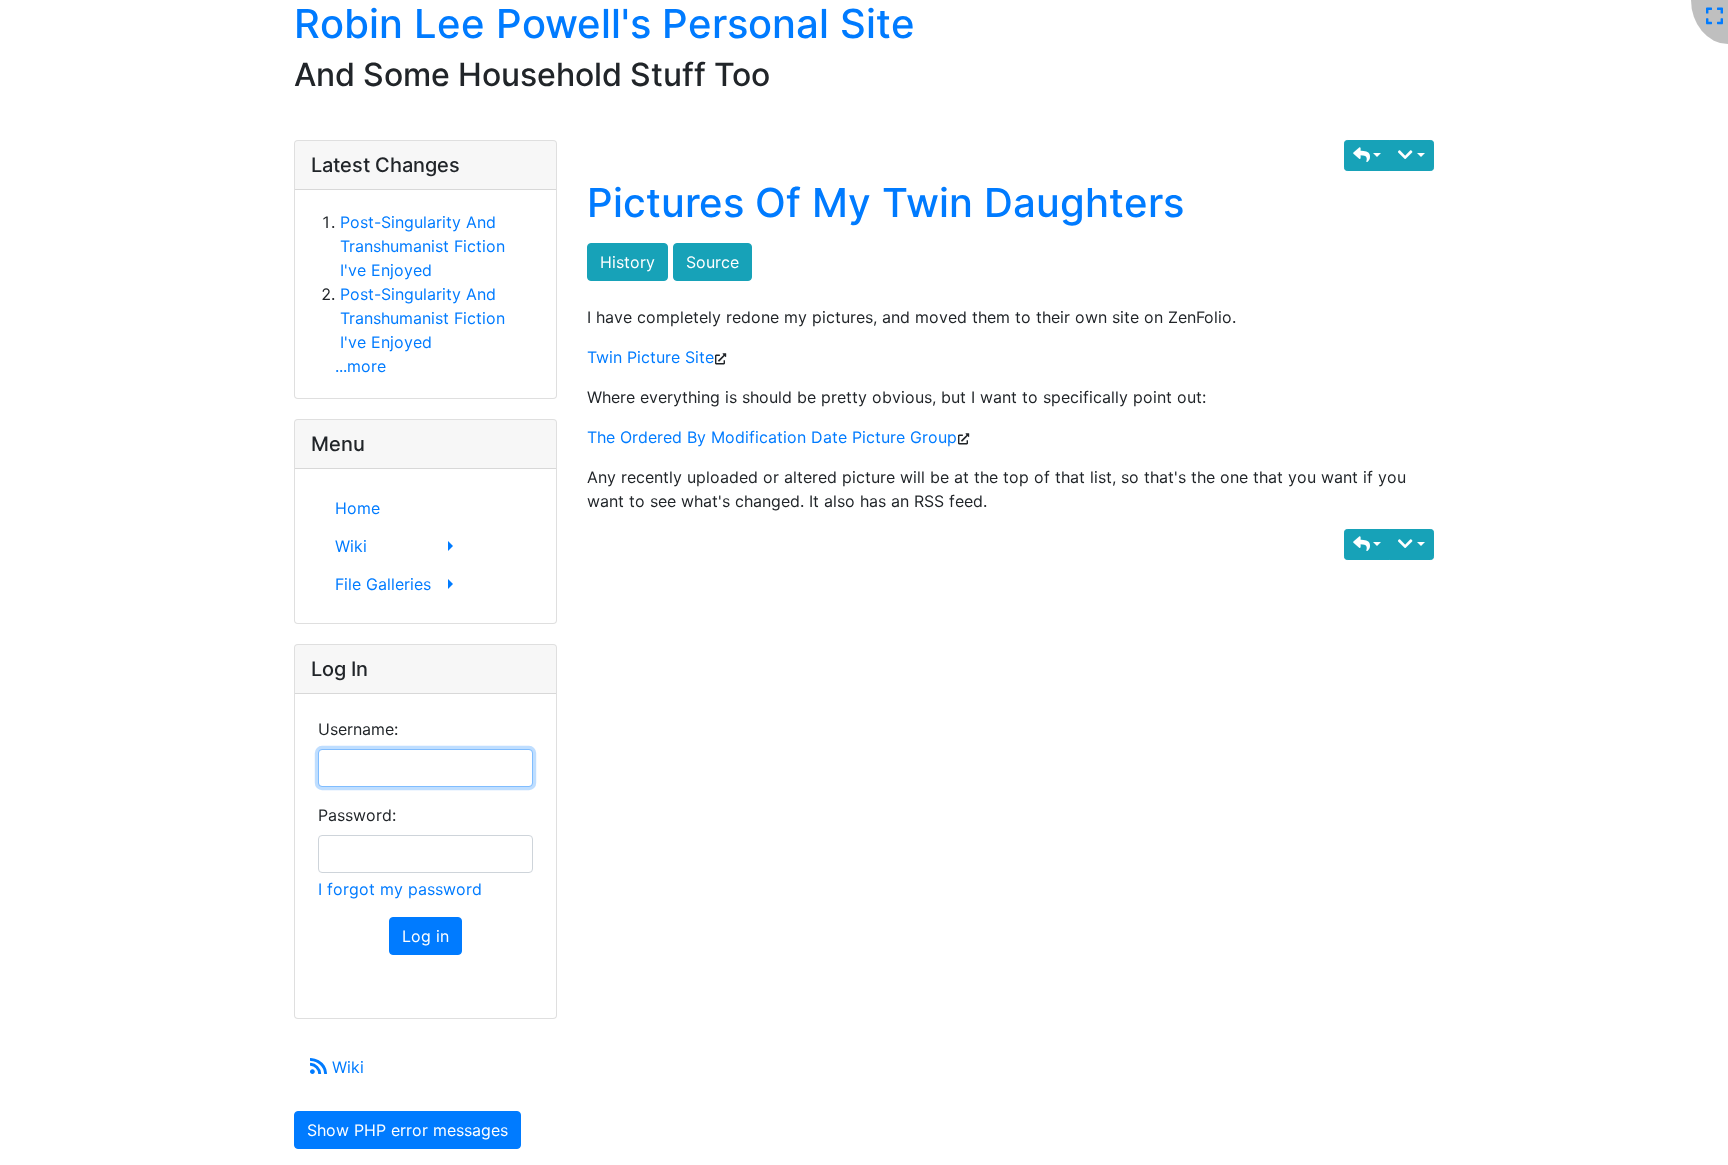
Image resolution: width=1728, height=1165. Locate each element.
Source (712, 262)
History (627, 262)
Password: (357, 815)
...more (360, 366)
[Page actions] (1411, 155)
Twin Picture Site (650, 357)
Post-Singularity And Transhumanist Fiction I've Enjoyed (422, 246)
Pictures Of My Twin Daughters (885, 202)
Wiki (345, 1067)
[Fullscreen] (1714, 17)
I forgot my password (400, 889)
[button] (1367, 155)
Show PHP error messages (407, 1130)
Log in (425, 936)
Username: (358, 729)
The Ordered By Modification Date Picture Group (772, 437)
